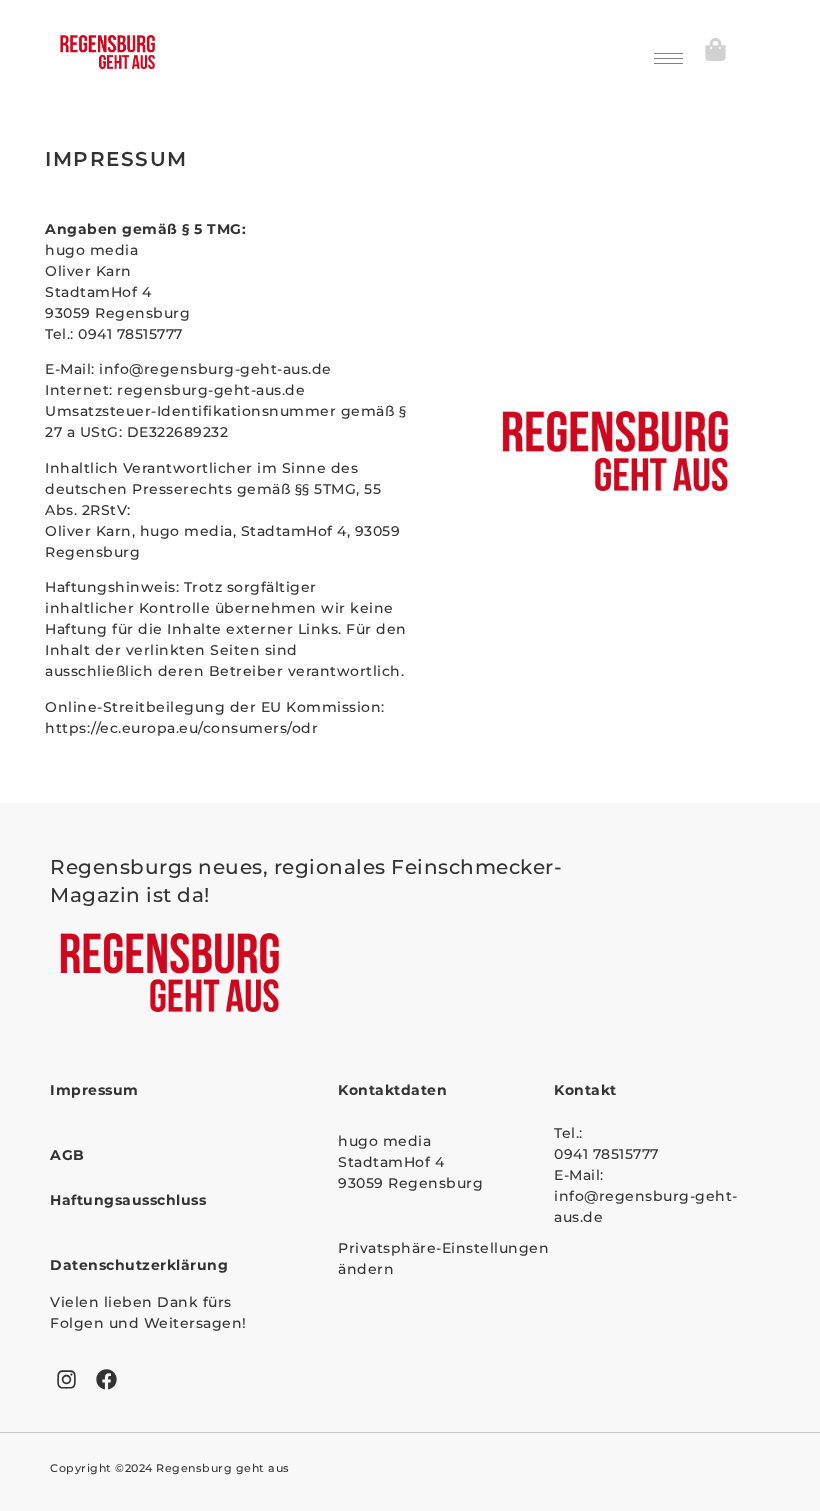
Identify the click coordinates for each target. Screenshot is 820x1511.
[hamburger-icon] (668, 58)
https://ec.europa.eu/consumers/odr (181, 728)
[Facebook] (107, 1380)
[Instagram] (67, 1380)
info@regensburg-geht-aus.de (217, 369)
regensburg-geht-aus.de (211, 390)
